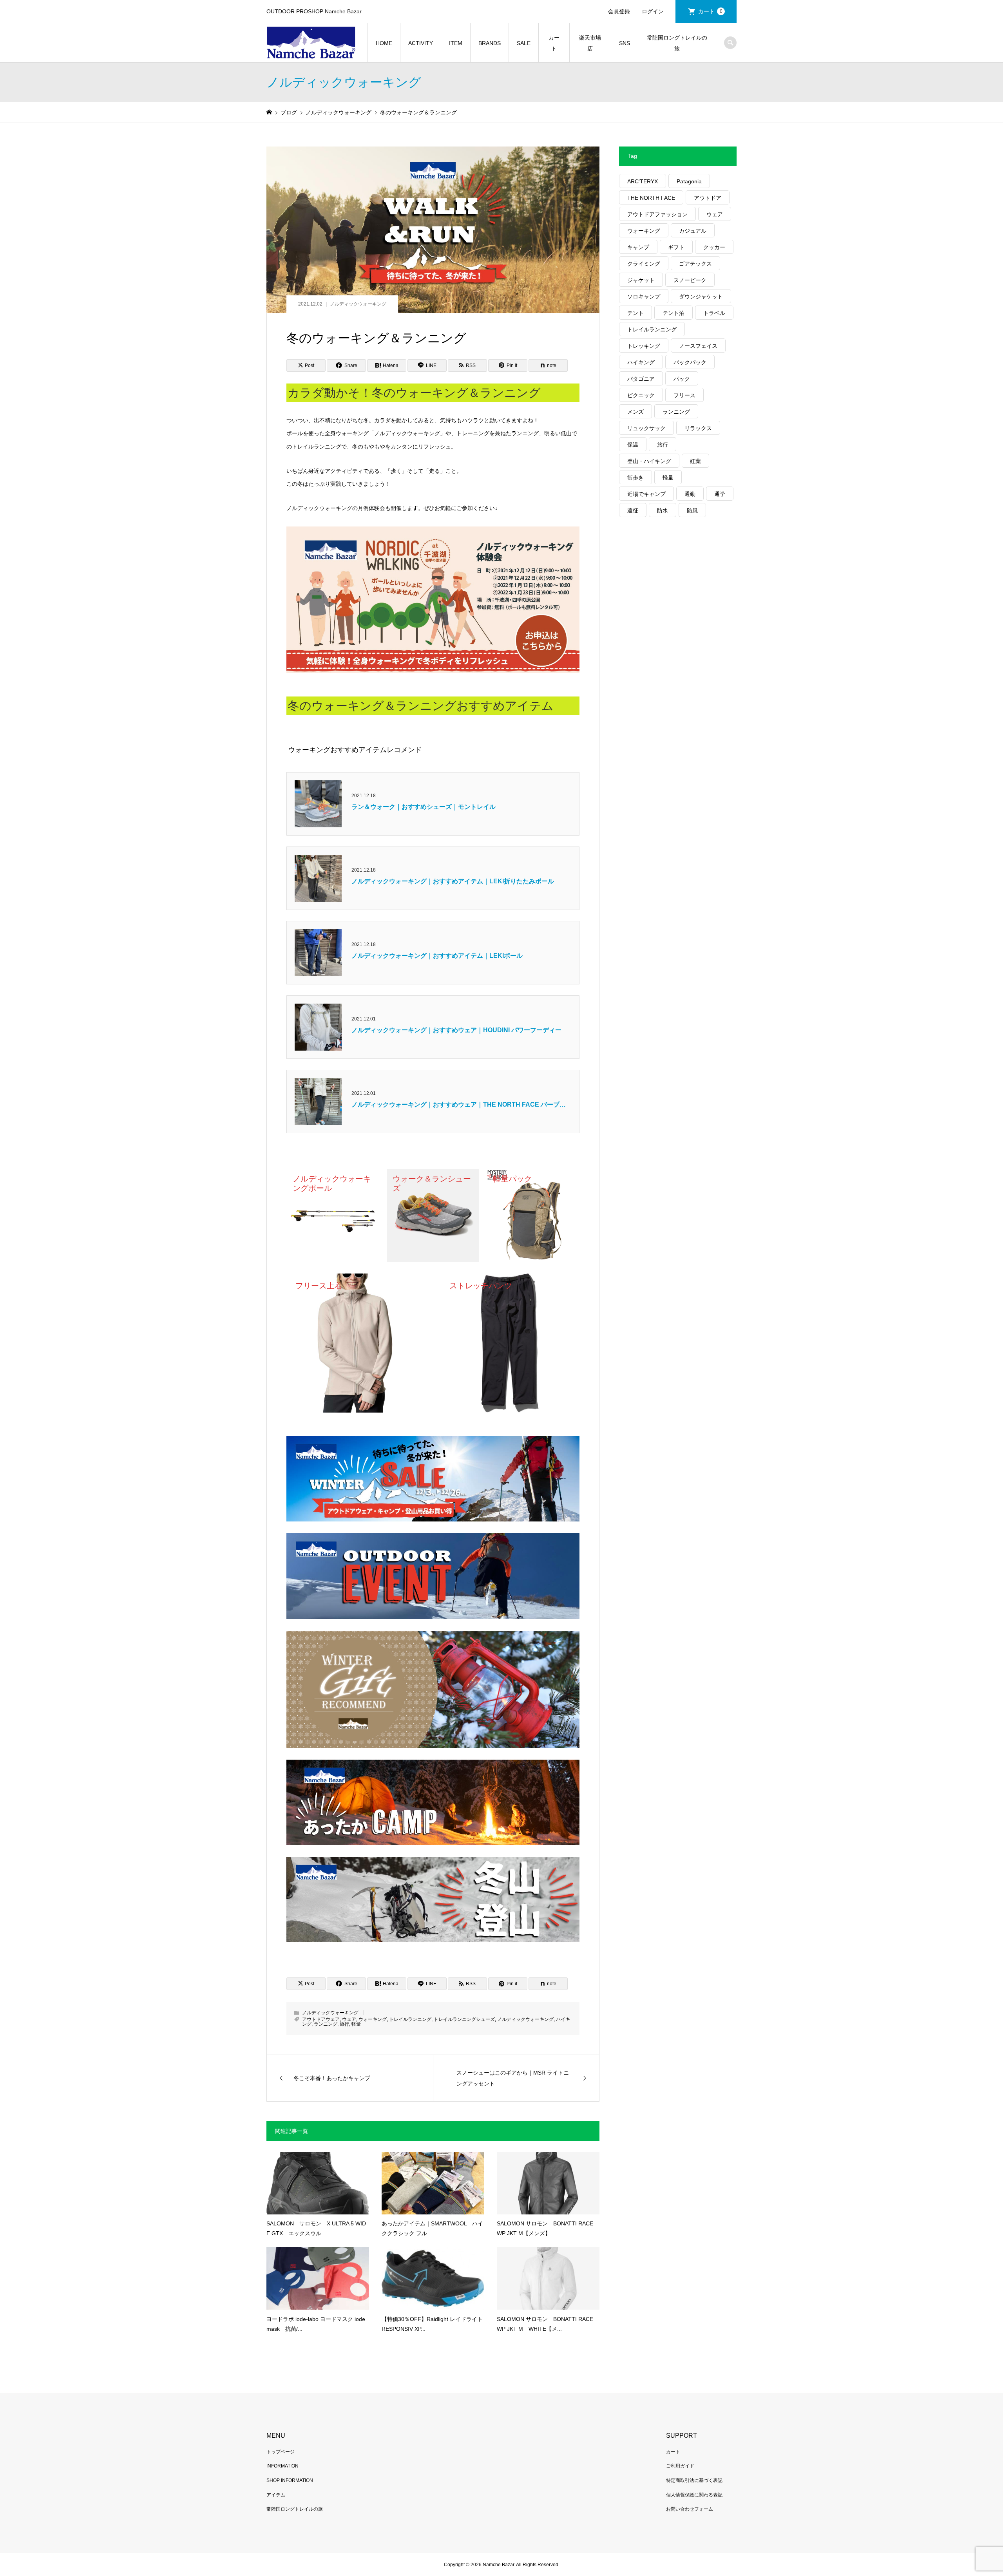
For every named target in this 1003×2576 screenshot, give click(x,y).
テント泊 (673, 313)
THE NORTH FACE (651, 198)
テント (635, 313)
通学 (720, 494)
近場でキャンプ (646, 494)
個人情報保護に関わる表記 (694, 2495)
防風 (692, 510)
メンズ (635, 412)
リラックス (698, 428)
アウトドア (708, 198)
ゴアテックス (695, 264)
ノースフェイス (698, 346)
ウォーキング (373, 2019)
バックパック (690, 362)
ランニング (326, 2024)
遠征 (633, 510)
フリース (684, 395)
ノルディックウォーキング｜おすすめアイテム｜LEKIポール (437, 956)
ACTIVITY (421, 43)
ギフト (676, 247)
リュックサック (646, 428)
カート (710, 11)
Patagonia (689, 181)
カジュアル (693, 231)
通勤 (690, 494)
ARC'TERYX (643, 181)
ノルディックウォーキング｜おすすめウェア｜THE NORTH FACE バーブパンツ (459, 1105)
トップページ (281, 2452)
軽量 (356, 2024)
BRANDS (490, 43)
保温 (633, 445)
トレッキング (644, 346)
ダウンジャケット (701, 297)
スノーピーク (690, 280)
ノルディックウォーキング (358, 304)
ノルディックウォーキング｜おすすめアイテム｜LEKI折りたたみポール (453, 881)
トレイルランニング (410, 2019)
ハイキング (641, 362)
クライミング (644, 264)
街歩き (635, 478)
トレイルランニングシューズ (464, 2019)
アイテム (276, 2495)
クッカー (714, 247)
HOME (384, 43)
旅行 (344, 2024)
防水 (663, 510)
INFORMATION (282, 2466)
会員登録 (619, 11)
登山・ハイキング (649, 461)
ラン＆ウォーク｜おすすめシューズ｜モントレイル (424, 807)
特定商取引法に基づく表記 (694, 2480)
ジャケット (641, 280)
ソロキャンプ (644, 297)
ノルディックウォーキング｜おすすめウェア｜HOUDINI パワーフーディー (456, 1030)
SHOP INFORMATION (290, 2480)
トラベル (714, 313)
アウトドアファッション (657, 214)
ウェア (349, 2019)
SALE (524, 43)
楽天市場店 (590, 43)
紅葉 (695, 461)
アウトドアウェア (321, 2019)
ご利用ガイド (680, 2466)
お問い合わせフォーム (690, 2509)
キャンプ (638, 247)
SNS (625, 43)
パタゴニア (641, 379)
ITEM (456, 43)
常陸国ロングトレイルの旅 (677, 43)
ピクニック (641, 395)
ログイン (653, 11)
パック (682, 379)
